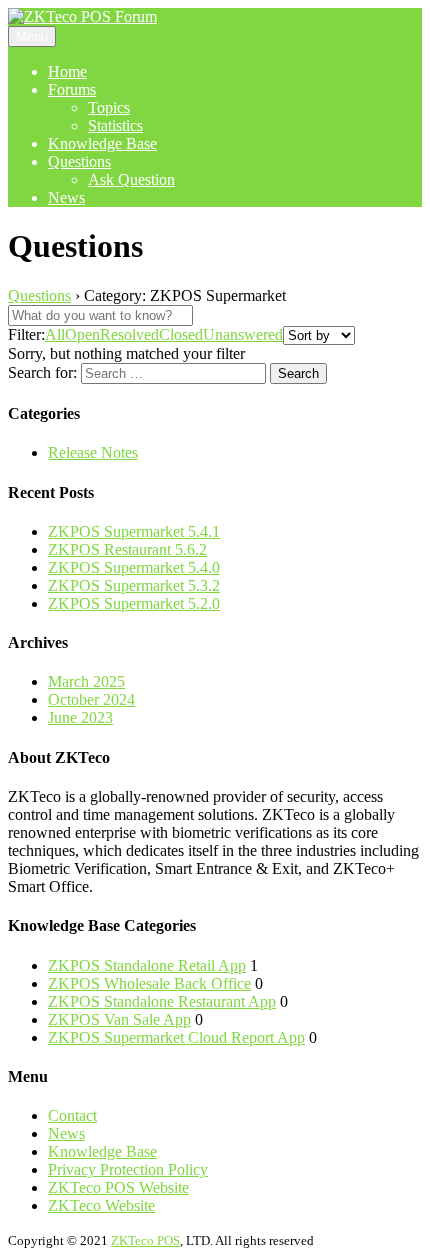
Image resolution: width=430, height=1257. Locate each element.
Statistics (115, 125)
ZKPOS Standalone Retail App (147, 965)
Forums (72, 89)
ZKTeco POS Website (118, 1187)
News (66, 197)
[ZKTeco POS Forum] (82, 16)
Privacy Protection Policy (128, 1169)
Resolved (129, 334)
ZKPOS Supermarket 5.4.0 (134, 567)
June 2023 (80, 717)
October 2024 (91, 699)
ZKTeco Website (101, 1205)
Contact (72, 1115)
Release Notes (93, 452)
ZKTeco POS (145, 1240)
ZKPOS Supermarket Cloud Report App (176, 1037)
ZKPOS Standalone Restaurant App (162, 1001)
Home (67, 71)
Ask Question (131, 179)
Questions (79, 161)
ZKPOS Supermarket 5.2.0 (134, 603)
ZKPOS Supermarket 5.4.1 (134, 531)
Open (82, 334)
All (55, 334)
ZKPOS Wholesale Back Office (149, 983)
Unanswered (243, 334)
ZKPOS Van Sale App (119, 1019)
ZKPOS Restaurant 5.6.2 (127, 549)
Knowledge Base (102, 143)
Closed (181, 334)
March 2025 (86, 681)
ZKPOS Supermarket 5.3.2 (134, 585)
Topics (109, 107)
